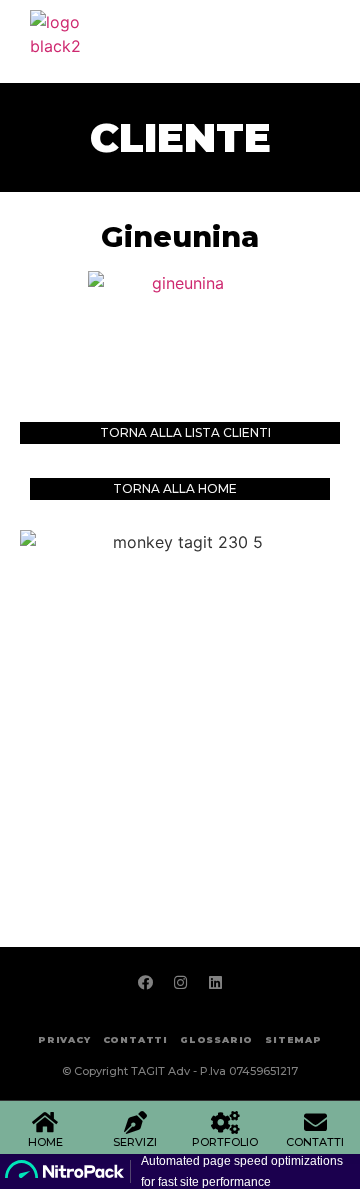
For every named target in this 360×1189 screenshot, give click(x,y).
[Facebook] (145, 982)
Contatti (135, 1039)
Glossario (216, 1039)
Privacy (64, 1039)
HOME (45, 1142)
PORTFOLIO (225, 1142)
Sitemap (293, 1039)
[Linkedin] (215, 982)
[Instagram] (180, 982)
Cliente (180, 137)
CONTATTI (315, 1142)
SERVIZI (135, 1142)
